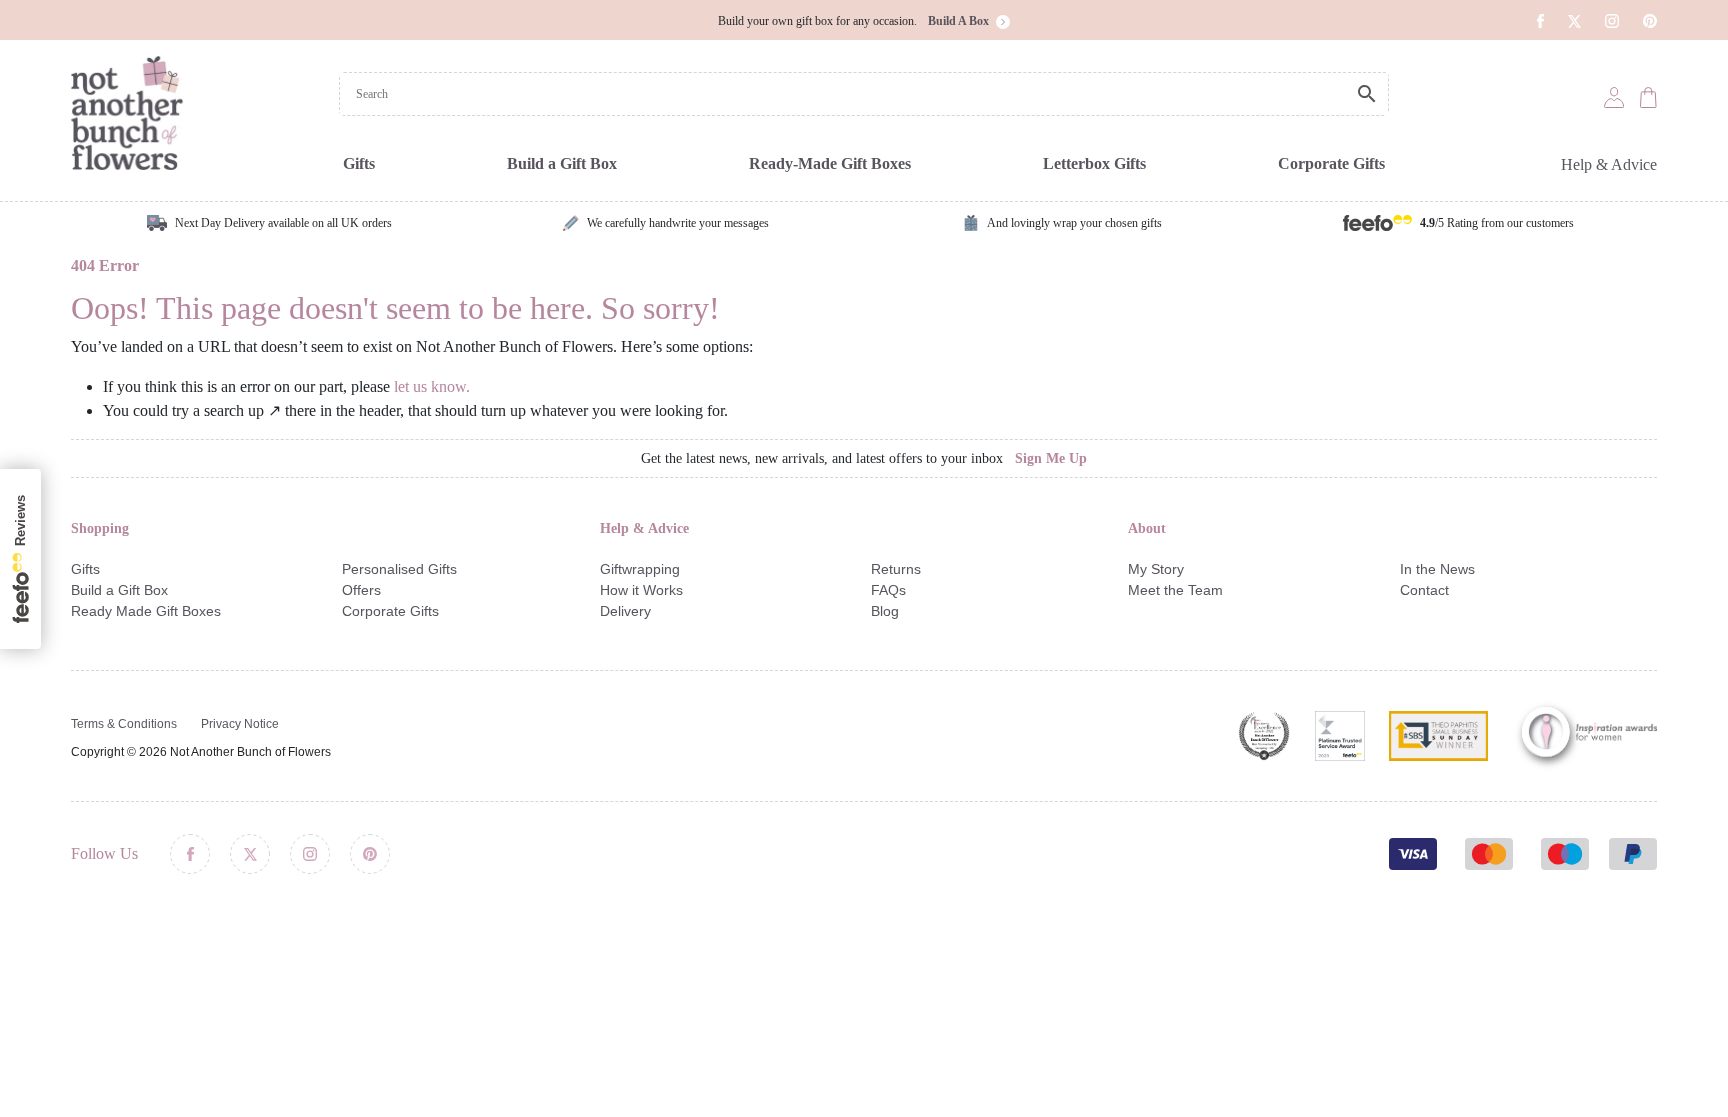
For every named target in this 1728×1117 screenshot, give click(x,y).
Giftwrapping (640, 569)
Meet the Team (1175, 590)
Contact (1424, 590)
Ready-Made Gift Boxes (830, 163)
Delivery (625, 611)
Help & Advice (1609, 164)
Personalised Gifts (399, 569)
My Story (1156, 569)
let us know (430, 386)
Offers (361, 590)
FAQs (888, 590)
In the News (1437, 569)
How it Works (641, 590)
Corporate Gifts (1331, 163)
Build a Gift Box (562, 163)
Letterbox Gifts (1094, 163)
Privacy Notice (240, 724)
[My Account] (1614, 96)
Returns (896, 569)
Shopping (100, 528)
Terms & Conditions (124, 724)
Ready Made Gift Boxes (146, 611)
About (1147, 528)
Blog (885, 611)
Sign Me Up (1051, 458)
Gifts (359, 163)
